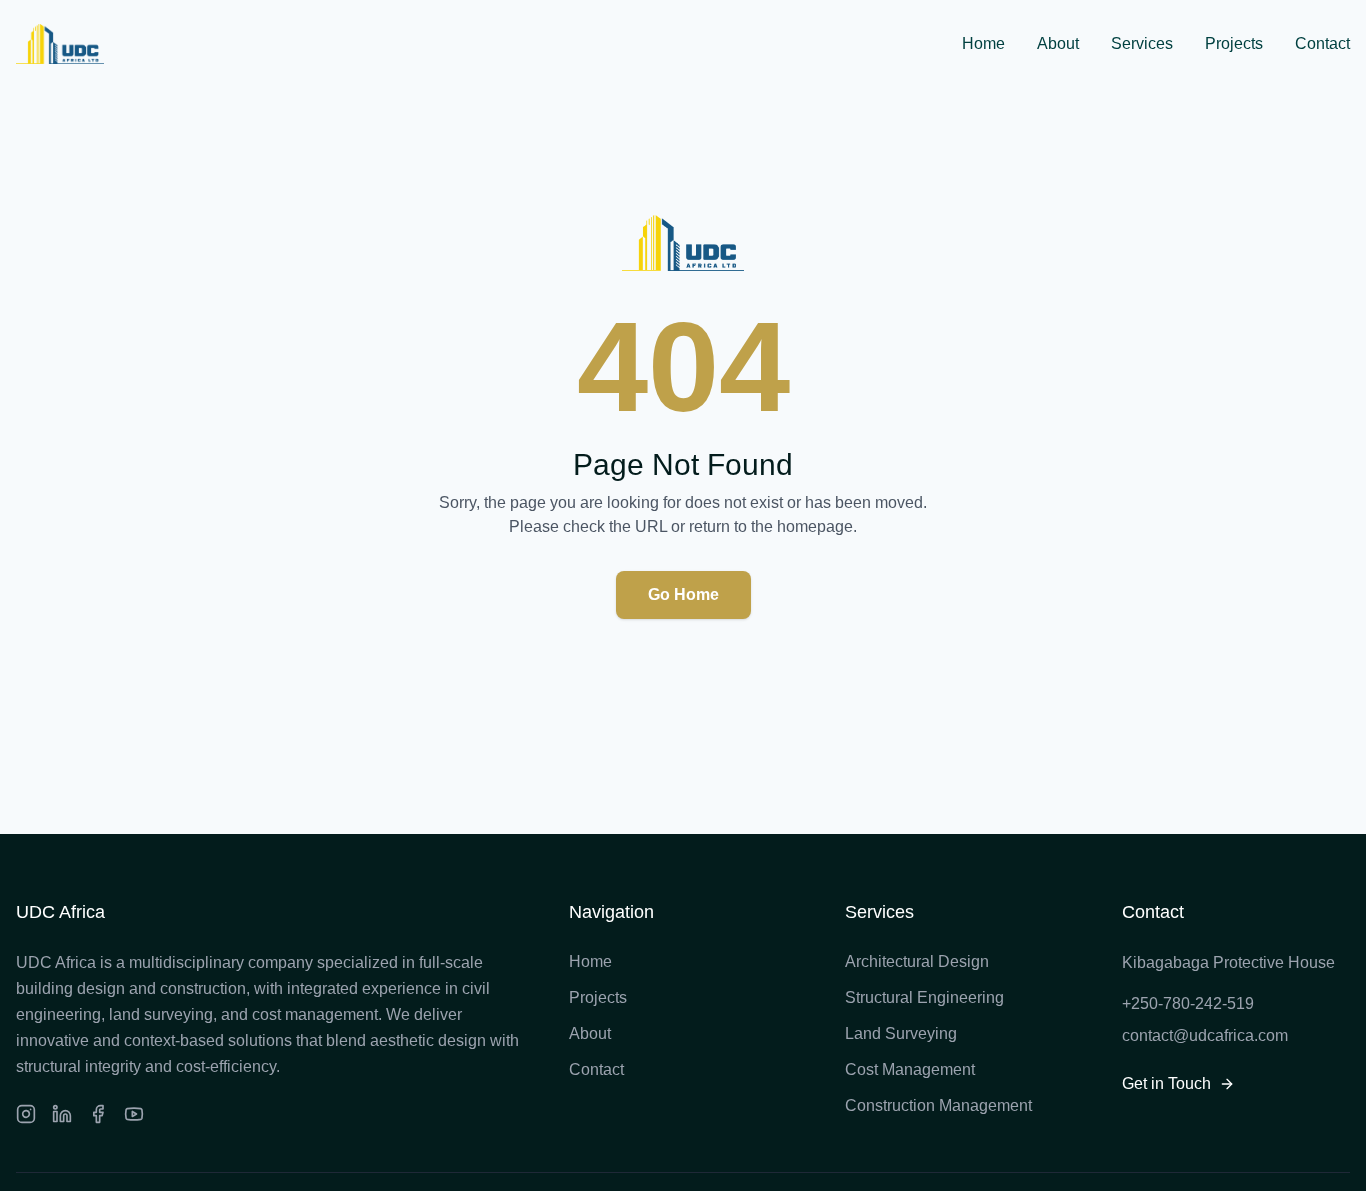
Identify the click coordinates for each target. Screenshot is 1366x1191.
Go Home (683, 594)
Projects (1234, 43)
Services (1142, 43)
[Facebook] (98, 1114)
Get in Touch (1166, 1083)
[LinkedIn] (62, 1114)
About (1058, 43)
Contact (1322, 43)
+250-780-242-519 (1188, 1003)
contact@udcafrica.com (1205, 1035)
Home (983, 43)
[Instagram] (26, 1114)
